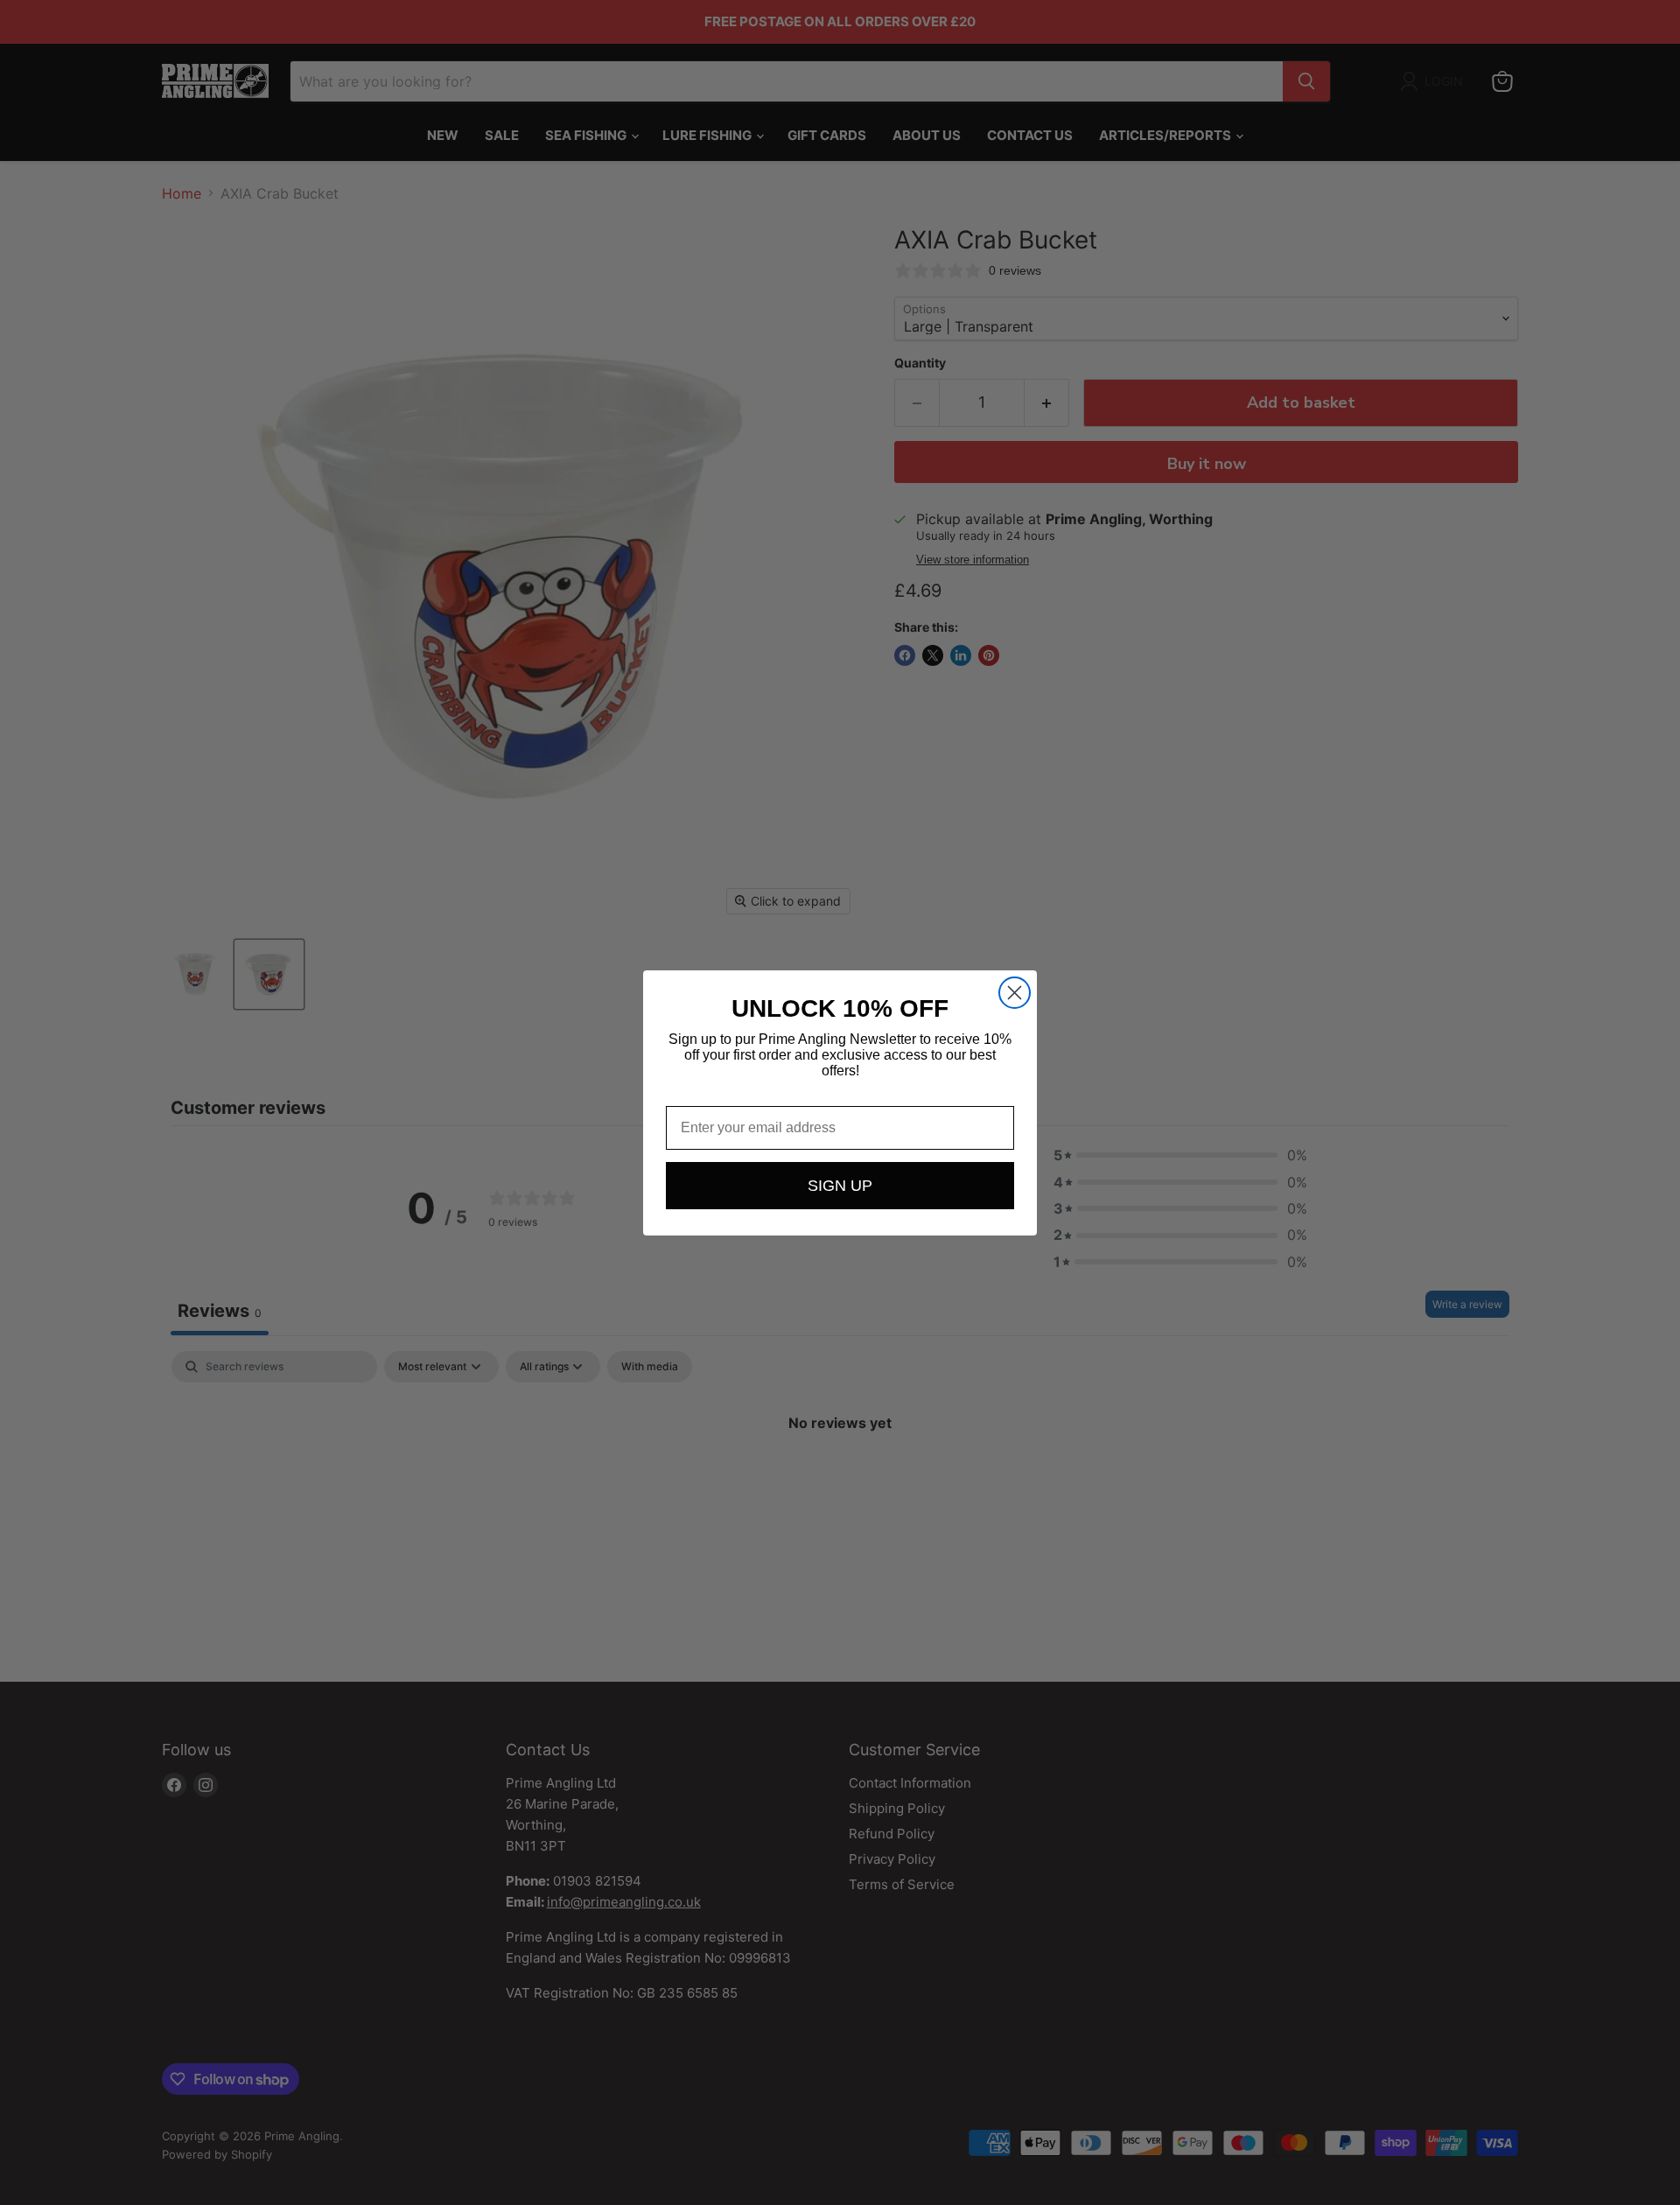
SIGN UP (840, 1186)
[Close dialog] (1015, 993)
